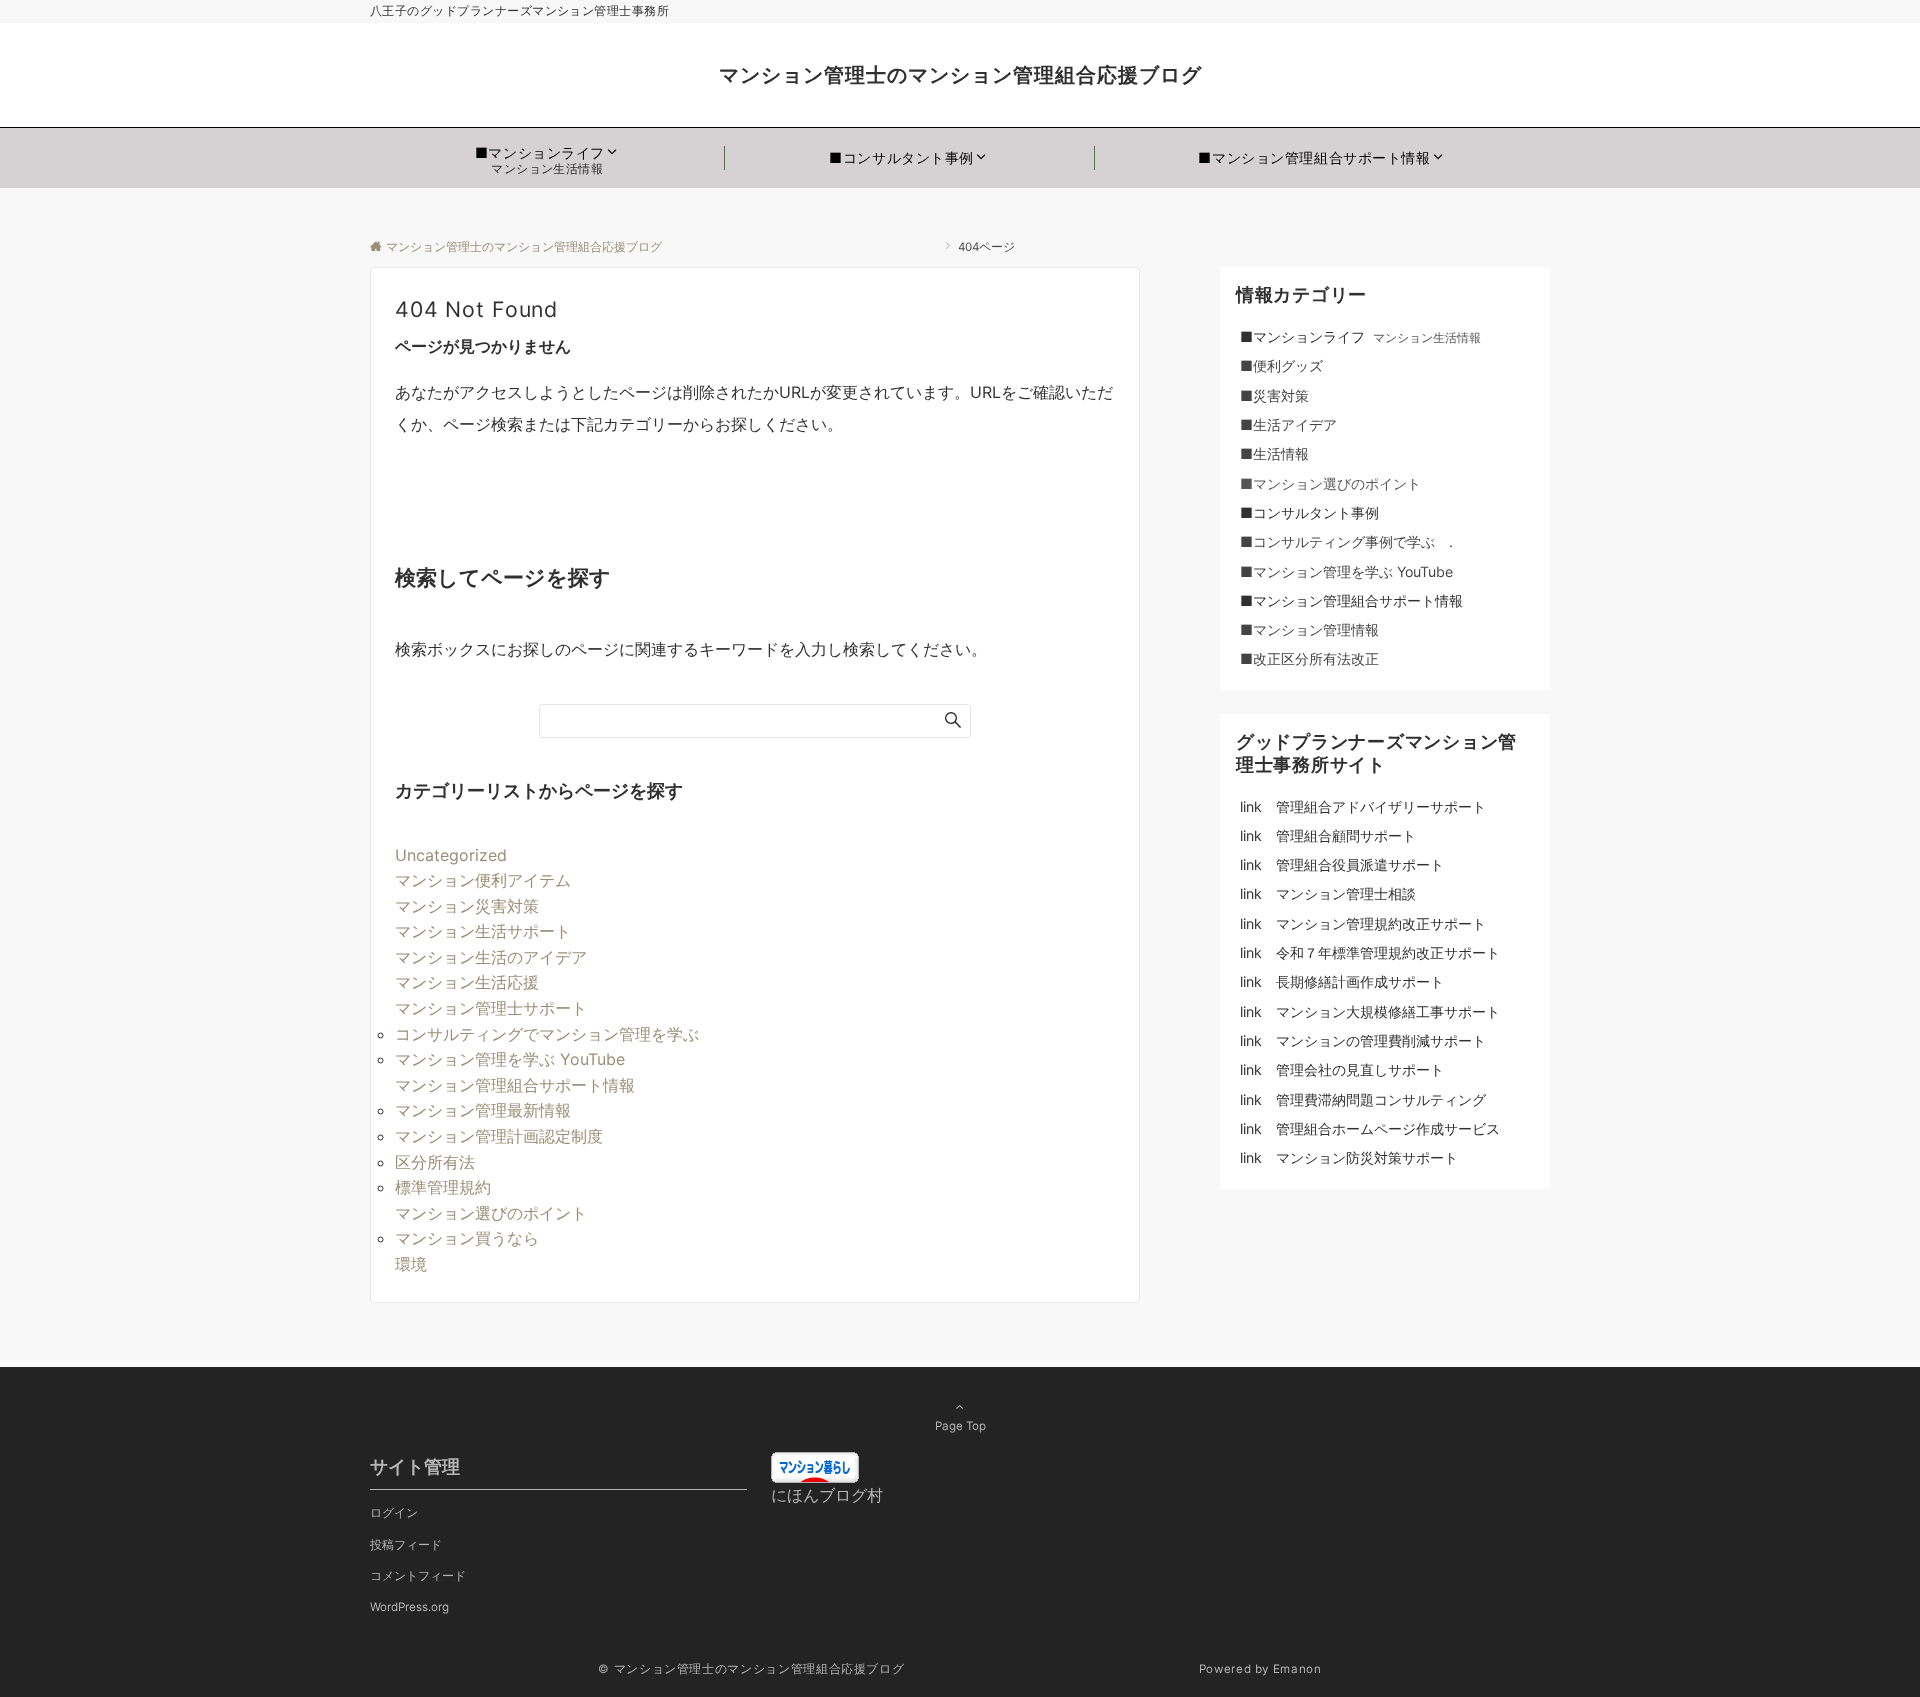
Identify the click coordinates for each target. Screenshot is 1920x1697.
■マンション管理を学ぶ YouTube (1353, 571)
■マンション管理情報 (1309, 629)
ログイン (394, 1513)
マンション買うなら (467, 1238)
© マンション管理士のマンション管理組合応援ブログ (896, 1669)
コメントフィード (418, 1576)
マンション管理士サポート (491, 1008)
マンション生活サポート (483, 931)
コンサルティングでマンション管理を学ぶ (547, 1034)
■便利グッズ (1295, 365)
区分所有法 (435, 1162)
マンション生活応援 (467, 982)
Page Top (960, 1426)
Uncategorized (451, 855)
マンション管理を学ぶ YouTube (518, 1059)
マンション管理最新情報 (483, 1110)
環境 (411, 1264)
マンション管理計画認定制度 (499, 1136)
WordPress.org (409, 1607)
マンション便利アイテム (483, 880)
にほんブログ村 (827, 1495)
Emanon (1297, 1669)
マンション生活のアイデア (491, 957)
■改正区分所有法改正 (1309, 658)
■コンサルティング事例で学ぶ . (1346, 541)
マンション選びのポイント (491, 1213)
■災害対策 (1295, 395)
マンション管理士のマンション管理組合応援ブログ (1202, 75)
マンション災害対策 (467, 906)
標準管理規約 (443, 1187)
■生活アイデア (1288, 424)
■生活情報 (1274, 453)
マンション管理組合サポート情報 (515, 1085)
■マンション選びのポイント (1330, 483)
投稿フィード (406, 1545)
